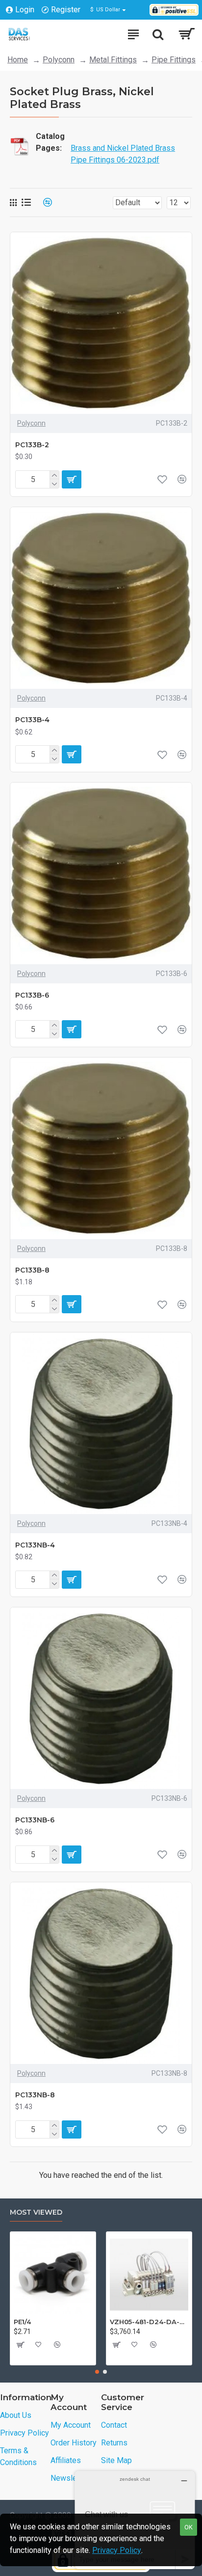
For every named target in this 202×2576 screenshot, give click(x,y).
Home (18, 60)
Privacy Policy (117, 2550)
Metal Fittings (113, 60)
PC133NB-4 (35, 1545)
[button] (97, 2372)
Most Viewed (36, 2212)
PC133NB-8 (35, 2095)
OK (189, 2527)
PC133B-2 (32, 445)
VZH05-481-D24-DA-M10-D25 (149, 2322)
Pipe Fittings (174, 60)
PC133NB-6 (35, 1820)
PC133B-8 (32, 1270)
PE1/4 (22, 2322)
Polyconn (59, 60)
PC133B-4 (32, 720)
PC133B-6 (32, 995)
